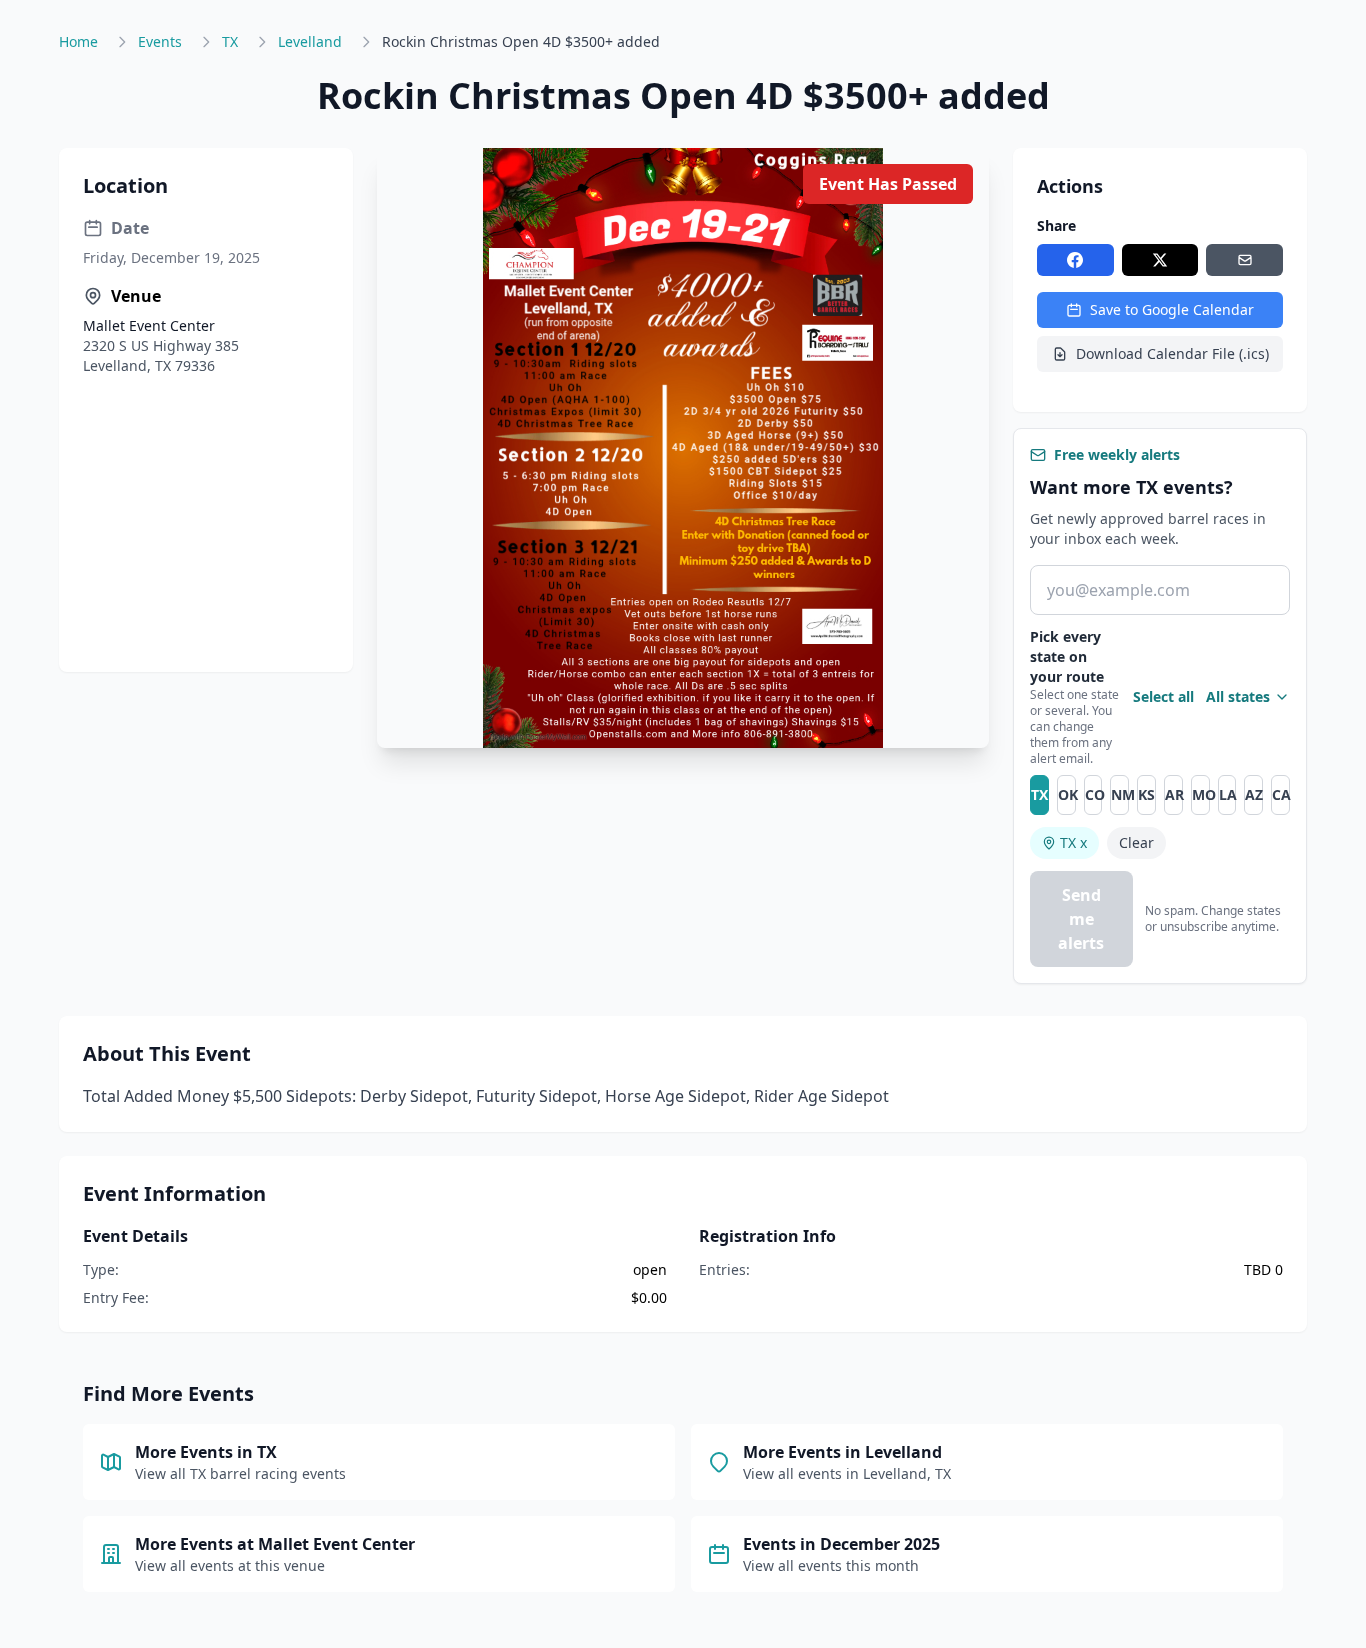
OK (1067, 794)
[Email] (1244, 260)
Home (78, 41)
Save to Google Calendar (1172, 309)
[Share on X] (1160, 260)
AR (1174, 794)
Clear (1136, 842)
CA (1281, 794)
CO (1094, 794)
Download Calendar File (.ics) (1172, 353)
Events (160, 41)
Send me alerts (1081, 919)
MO (1201, 794)
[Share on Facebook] (1075, 260)
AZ (1254, 794)
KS (1146, 794)
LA (1228, 794)
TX (230, 41)
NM (1120, 794)
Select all (1163, 696)
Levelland (310, 41)
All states (1238, 696)
